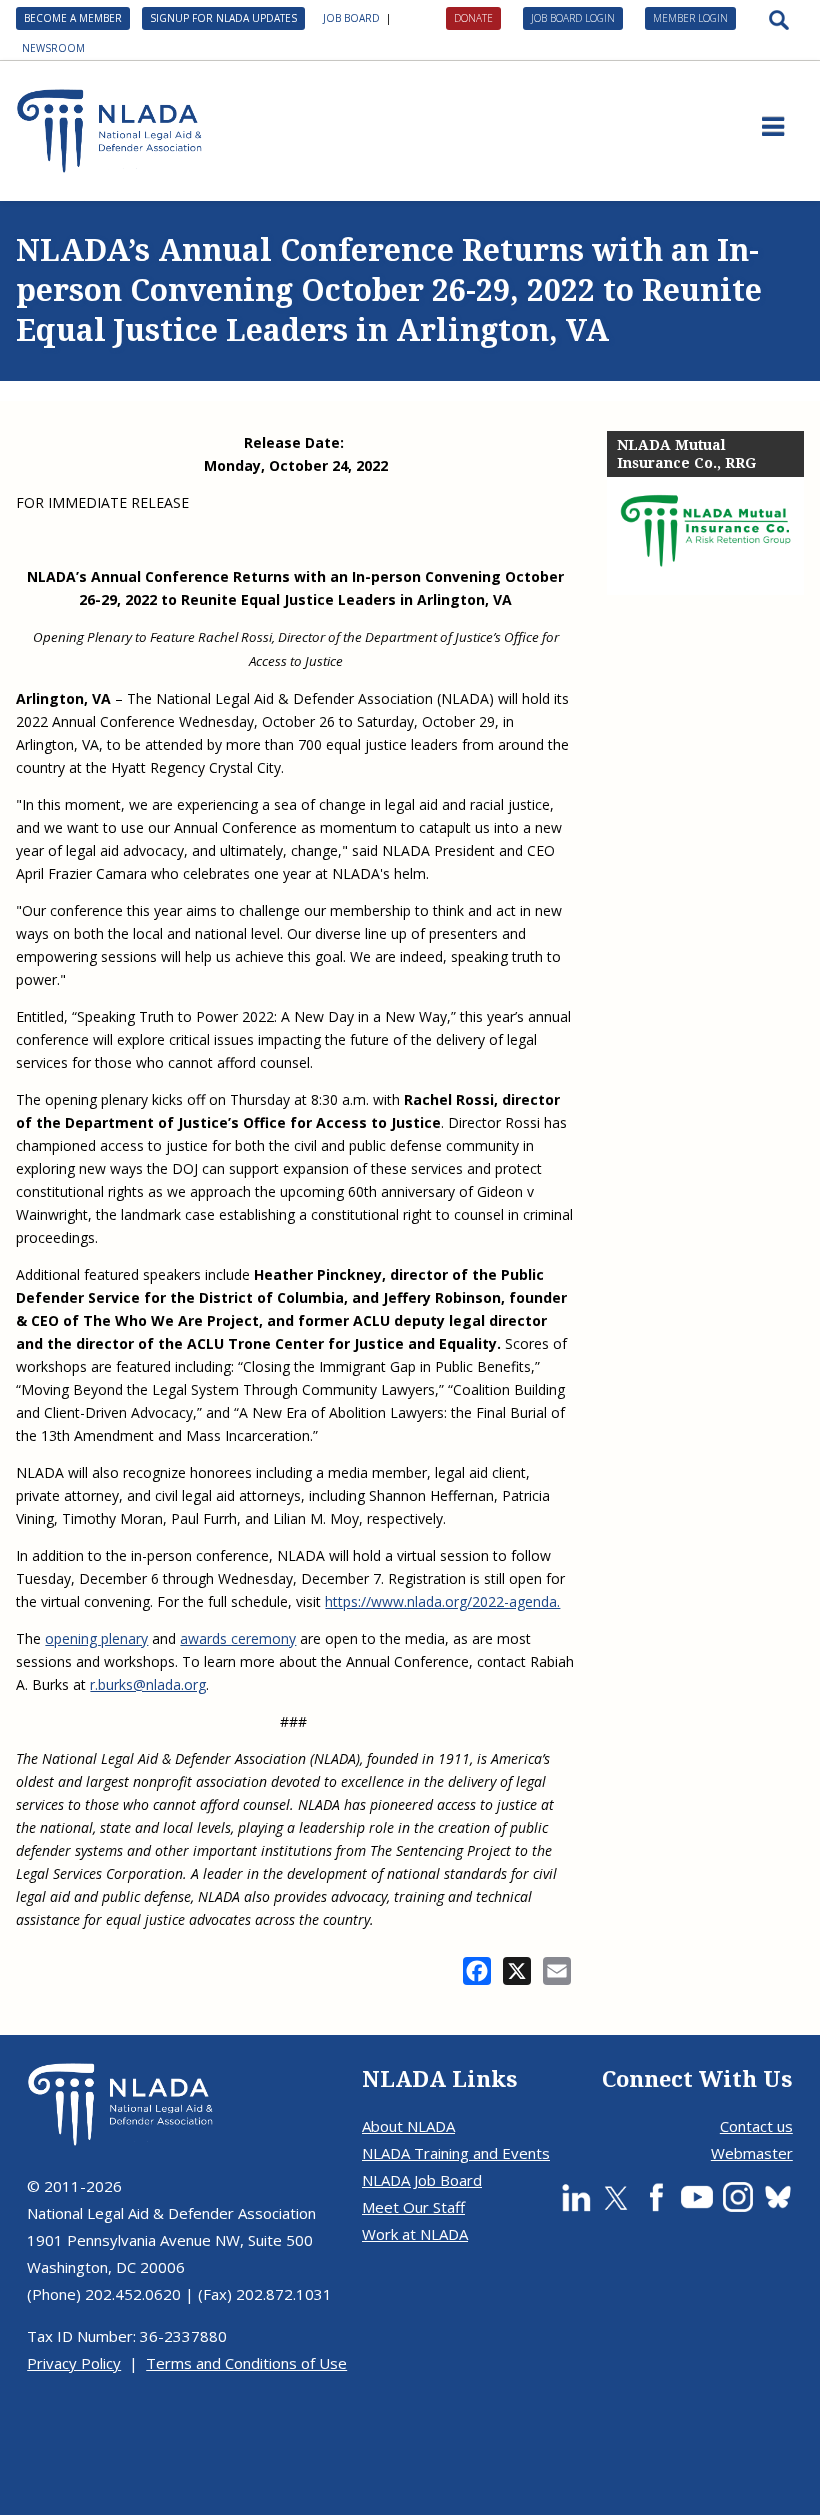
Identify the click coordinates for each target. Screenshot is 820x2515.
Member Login (690, 18)
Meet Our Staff (413, 2207)
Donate (473, 18)
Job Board (351, 18)
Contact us (756, 2126)
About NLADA (408, 2126)
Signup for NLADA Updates (223, 18)
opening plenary (96, 1638)
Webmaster (752, 2153)
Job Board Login (573, 18)
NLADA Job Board (422, 2180)
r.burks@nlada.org (148, 1684)
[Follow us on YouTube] (697, 2197)
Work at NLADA (415, 2234)
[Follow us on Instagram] (738, 2197)
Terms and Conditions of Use (246, 2363)
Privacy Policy (74, 2363)
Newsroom (53, 48)
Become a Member (73, 18)
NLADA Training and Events (456, 2153)
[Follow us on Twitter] (616, 2197)
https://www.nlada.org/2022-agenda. (442, 1601)
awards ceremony (238, 1638)
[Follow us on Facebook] (656, 2197)
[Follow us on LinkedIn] (576, 2197)
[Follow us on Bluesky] (778, 2197)
